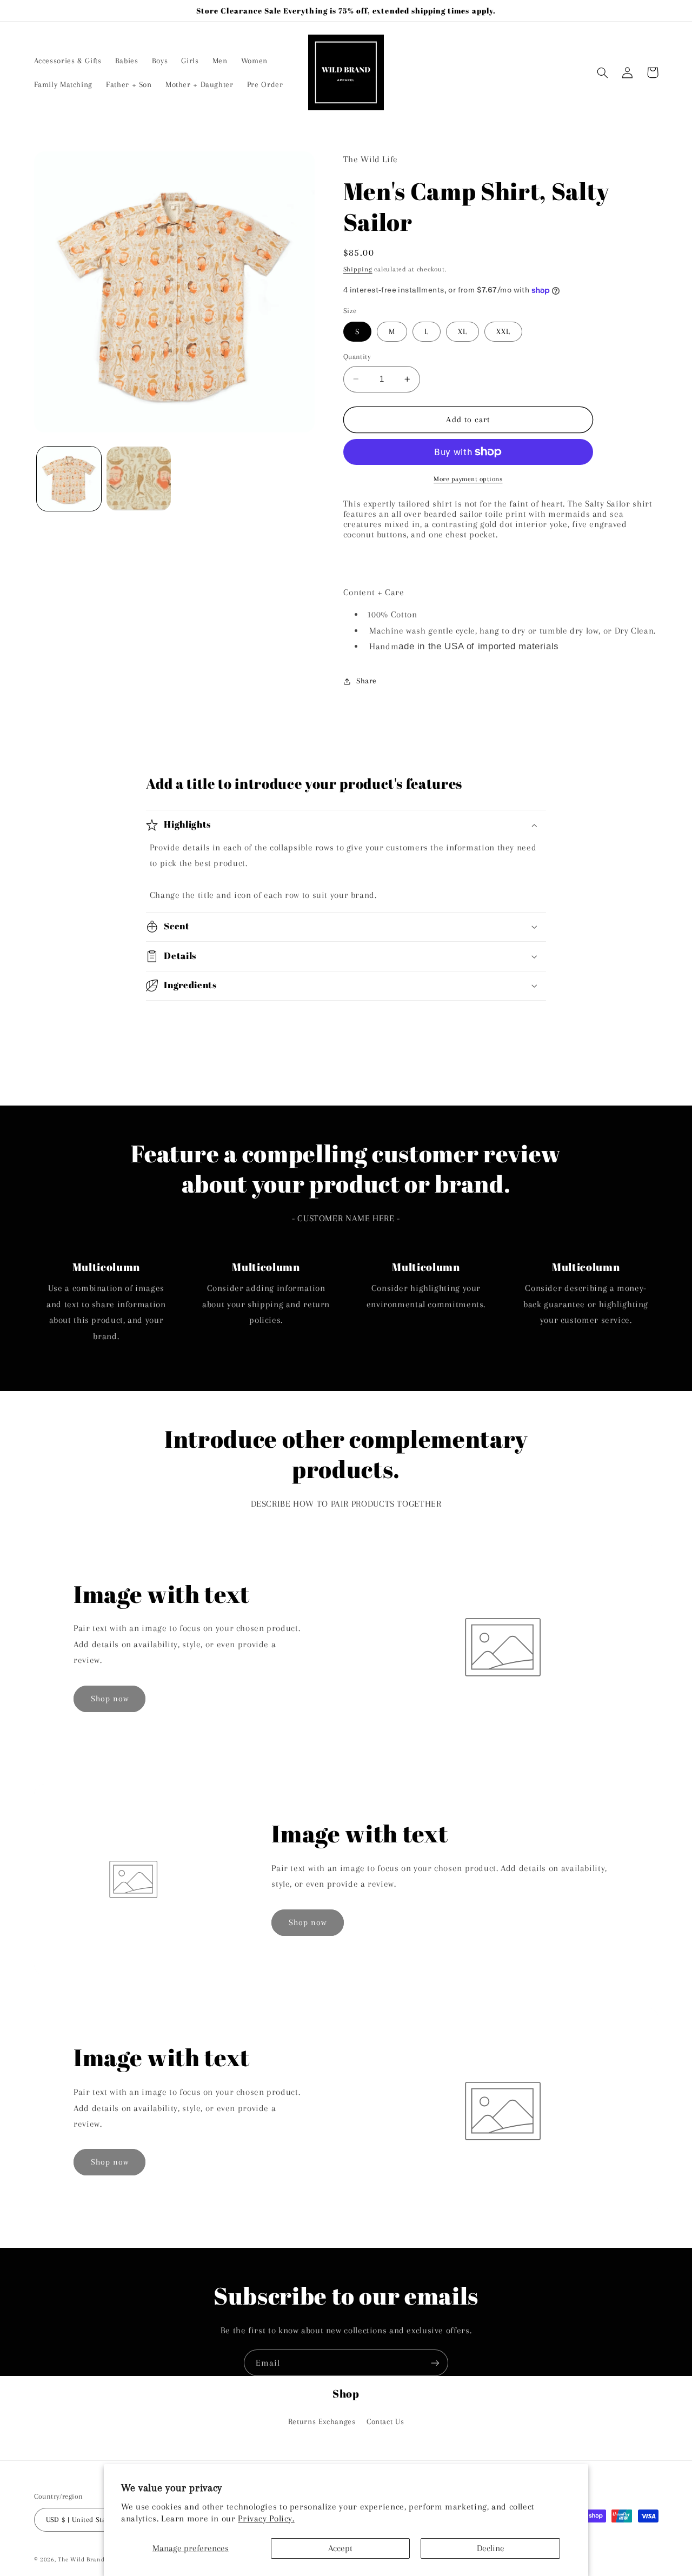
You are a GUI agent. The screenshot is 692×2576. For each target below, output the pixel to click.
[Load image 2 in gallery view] (139, 479)
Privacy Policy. (266, 2518)
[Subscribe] (435, 2363)
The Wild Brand (81, 2560)
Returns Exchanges (322, 2421)
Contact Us (385, 2421)
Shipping (358, 270)
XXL (503, 331)
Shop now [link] (110, 1699)
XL (463, 331)
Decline (491, 2548)
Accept (340, 2548)
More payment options (468, 479)
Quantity (357, 357)
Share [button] (367, 681)
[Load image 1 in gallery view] (69, 479)
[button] (603, 72)
